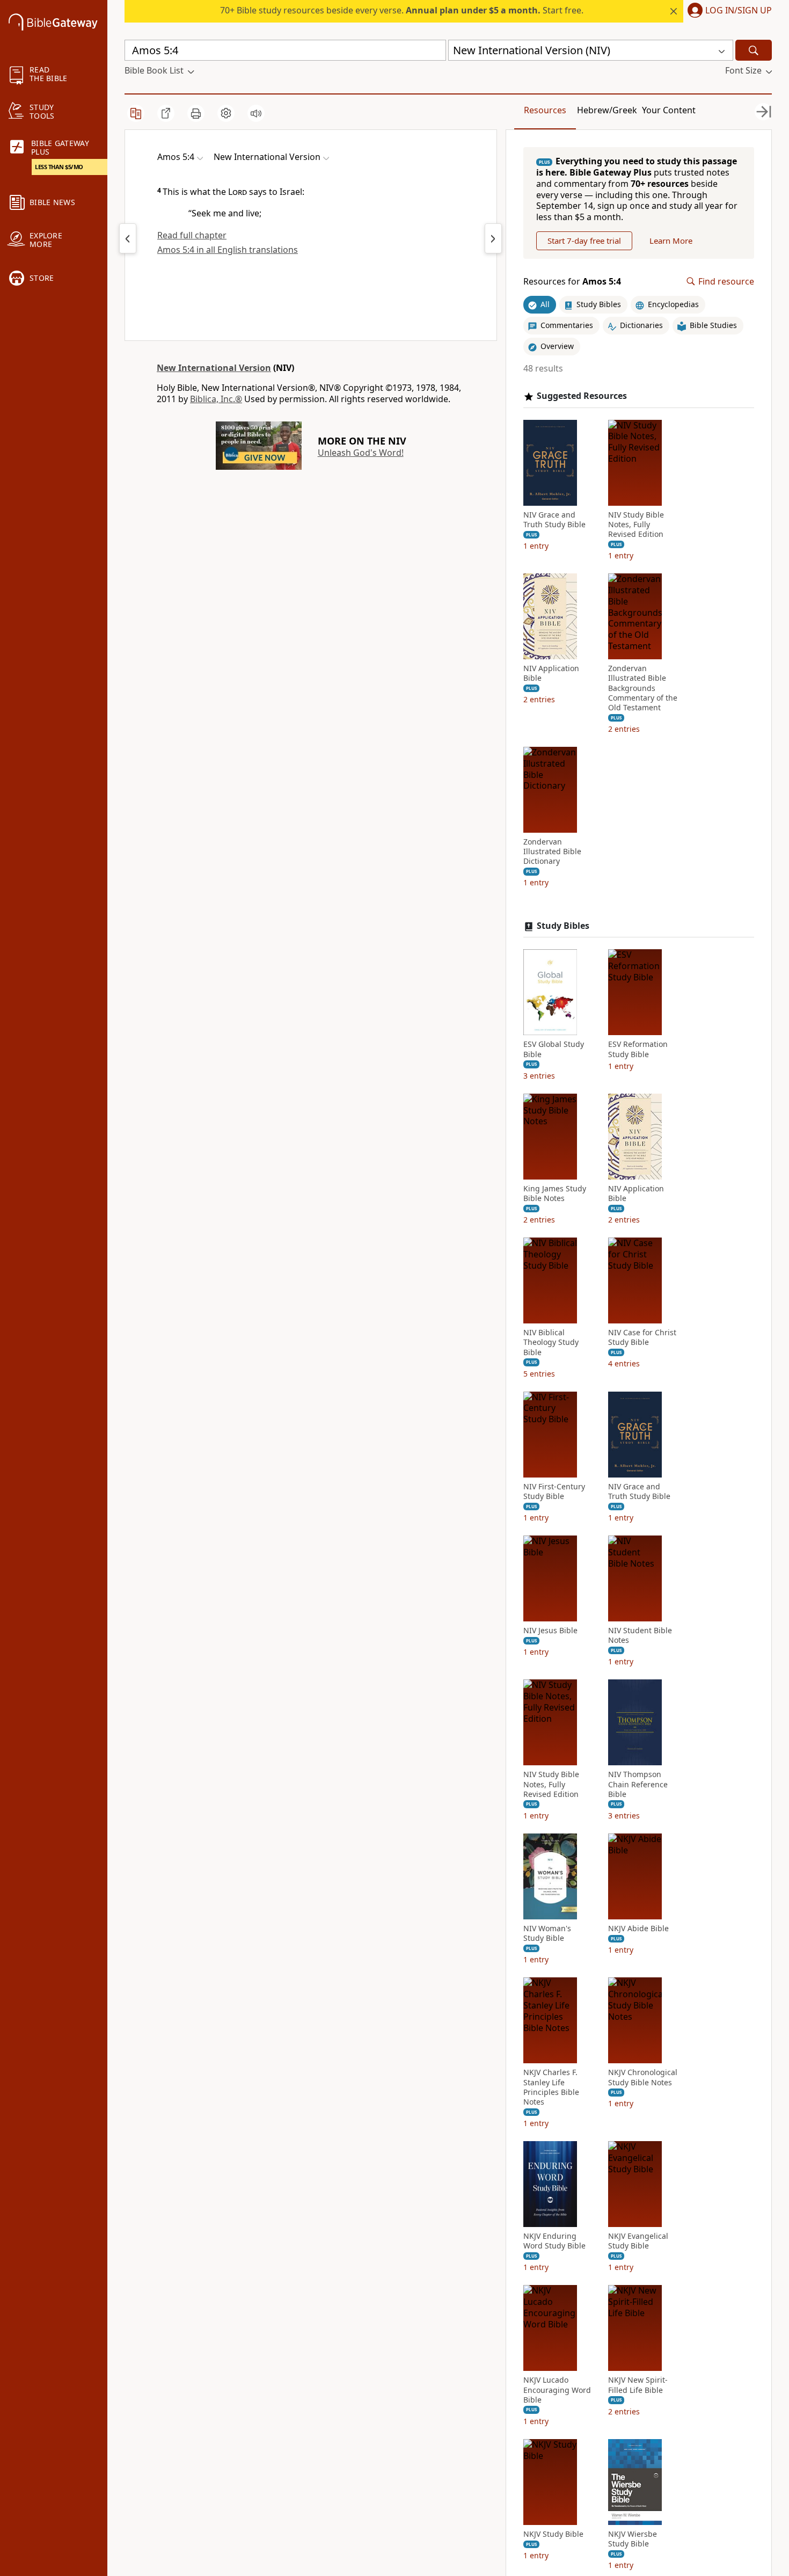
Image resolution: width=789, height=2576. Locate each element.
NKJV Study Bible (553, 2534)
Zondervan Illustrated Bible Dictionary (552, 852)
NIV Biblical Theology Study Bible (551, 1342)
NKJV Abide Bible (638, 1929)
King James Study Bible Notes (555, 1194)
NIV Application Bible (551, 673)
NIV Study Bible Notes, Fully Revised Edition (636, 525)
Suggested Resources (582, 396)
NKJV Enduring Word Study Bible (554, 2241)
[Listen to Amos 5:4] (256, 113)
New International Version (214, 368)
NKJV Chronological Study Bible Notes (643, 2077)
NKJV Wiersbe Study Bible (633, 2539)
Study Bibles (563, 926)
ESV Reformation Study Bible (638, 1049)
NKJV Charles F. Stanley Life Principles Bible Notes (551, 2087)
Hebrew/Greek (607, 110)
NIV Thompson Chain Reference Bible (638, 1784)
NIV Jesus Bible (550, 1631)
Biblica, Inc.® (216, 399)
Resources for (572, 282)
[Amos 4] (128, 238)
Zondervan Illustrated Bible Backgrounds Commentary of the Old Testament (643, 688)
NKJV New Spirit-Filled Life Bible (638, 2385)
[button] (728, 11)
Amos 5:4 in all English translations (228, 250)
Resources (545, 110)
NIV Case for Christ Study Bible (642, 1337)
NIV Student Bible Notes (640, 1635)
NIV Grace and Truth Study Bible (554, 520)
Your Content (669, 110)
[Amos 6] (493, 238)
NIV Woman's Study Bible (547, 1933)
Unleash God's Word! (361, 453)
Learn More (671, 241)
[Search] (754, 50)
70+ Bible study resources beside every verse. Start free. (402, 10)
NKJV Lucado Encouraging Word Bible (557, 2390)
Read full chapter (192, 235)
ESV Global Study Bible (554, 1049)
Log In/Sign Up (739, 11)
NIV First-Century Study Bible (554, 1491)
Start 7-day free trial (584, 241)
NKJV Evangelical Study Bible (638, 2241)
